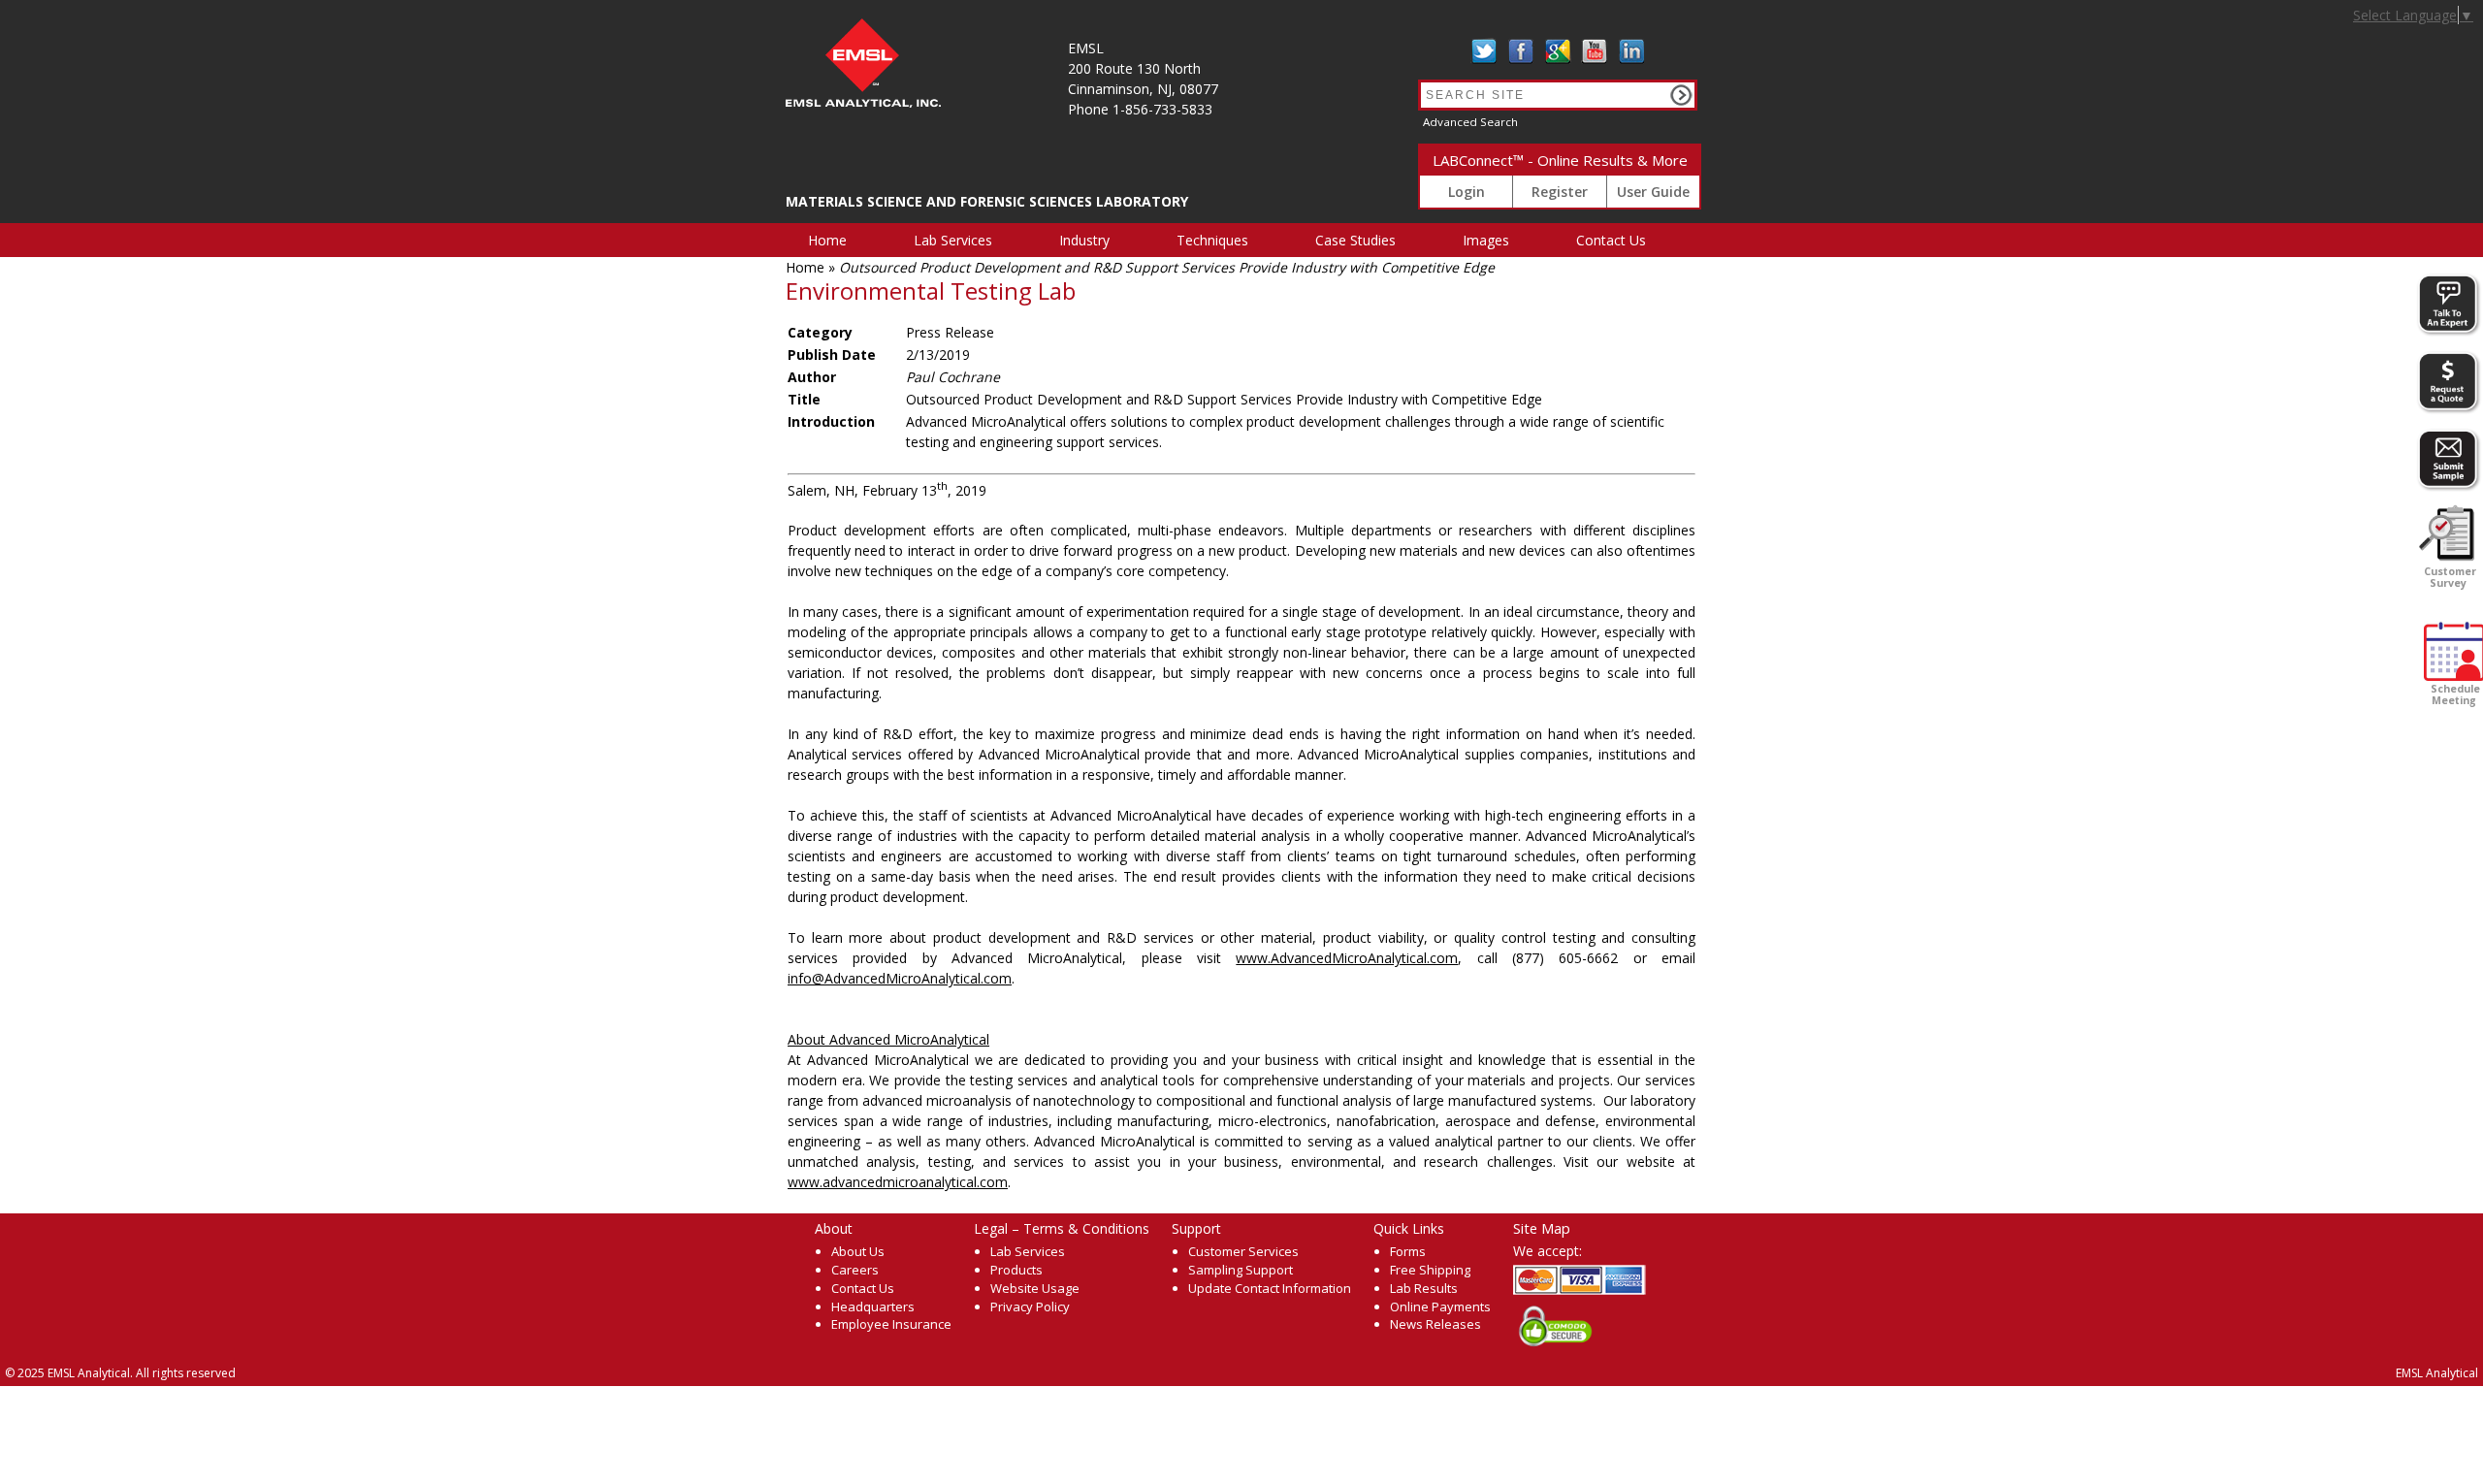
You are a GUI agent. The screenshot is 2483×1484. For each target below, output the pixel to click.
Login (1467, 192)
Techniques (1212, 240)
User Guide (1653, 192)
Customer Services (1243, 1251)
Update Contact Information (1270, 1288)
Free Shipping (1430, 1270)
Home (827, 240)
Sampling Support (1241, 1270)
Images (1486, 240)
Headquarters (873, 1307)
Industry (1084, 240)
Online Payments (1440, 1307)
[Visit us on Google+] (1558, 51)
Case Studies (1355, 240)
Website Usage (1035, 1288)
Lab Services (953, 240)
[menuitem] (838, 240)
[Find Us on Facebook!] (1521, 51)
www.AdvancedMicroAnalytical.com (1347, 958)
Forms (1408, 1251)
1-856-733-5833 (1162, 109)
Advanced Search (1470, 122)
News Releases (1435, 1324)
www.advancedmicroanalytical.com (898, 1182)
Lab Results (1424, 1288)
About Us (858, 1251)
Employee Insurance (891, 1324)
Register (1560, 192)
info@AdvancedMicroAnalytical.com (900, 978)
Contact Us (1611, 240)
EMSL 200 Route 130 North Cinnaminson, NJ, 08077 (1143, 68)
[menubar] (1238, 240)
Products (1016, 1270)
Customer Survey (2449, 577)
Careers (855, 1270)
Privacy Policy (1030, 1307)
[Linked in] (1631, 51)
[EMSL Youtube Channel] (1595, 51)
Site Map (1542, 1228)
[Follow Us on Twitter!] (1484, 51)
